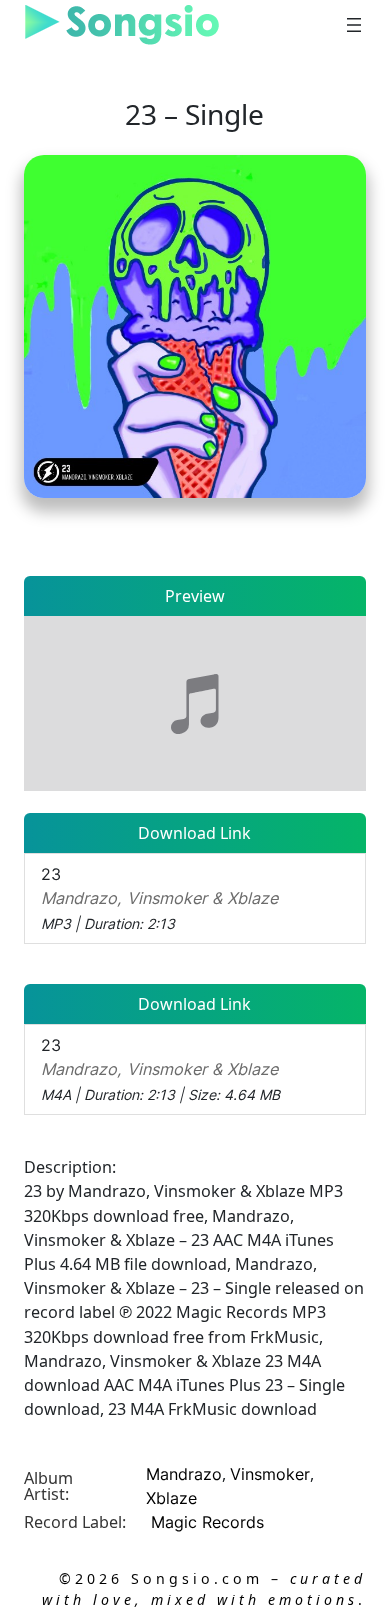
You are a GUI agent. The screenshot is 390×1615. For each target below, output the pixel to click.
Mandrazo (184, 1474)
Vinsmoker (270, 1474)
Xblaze (171, 1498)
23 (159, 897)
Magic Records (207, 1522)
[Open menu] (354, 25)
